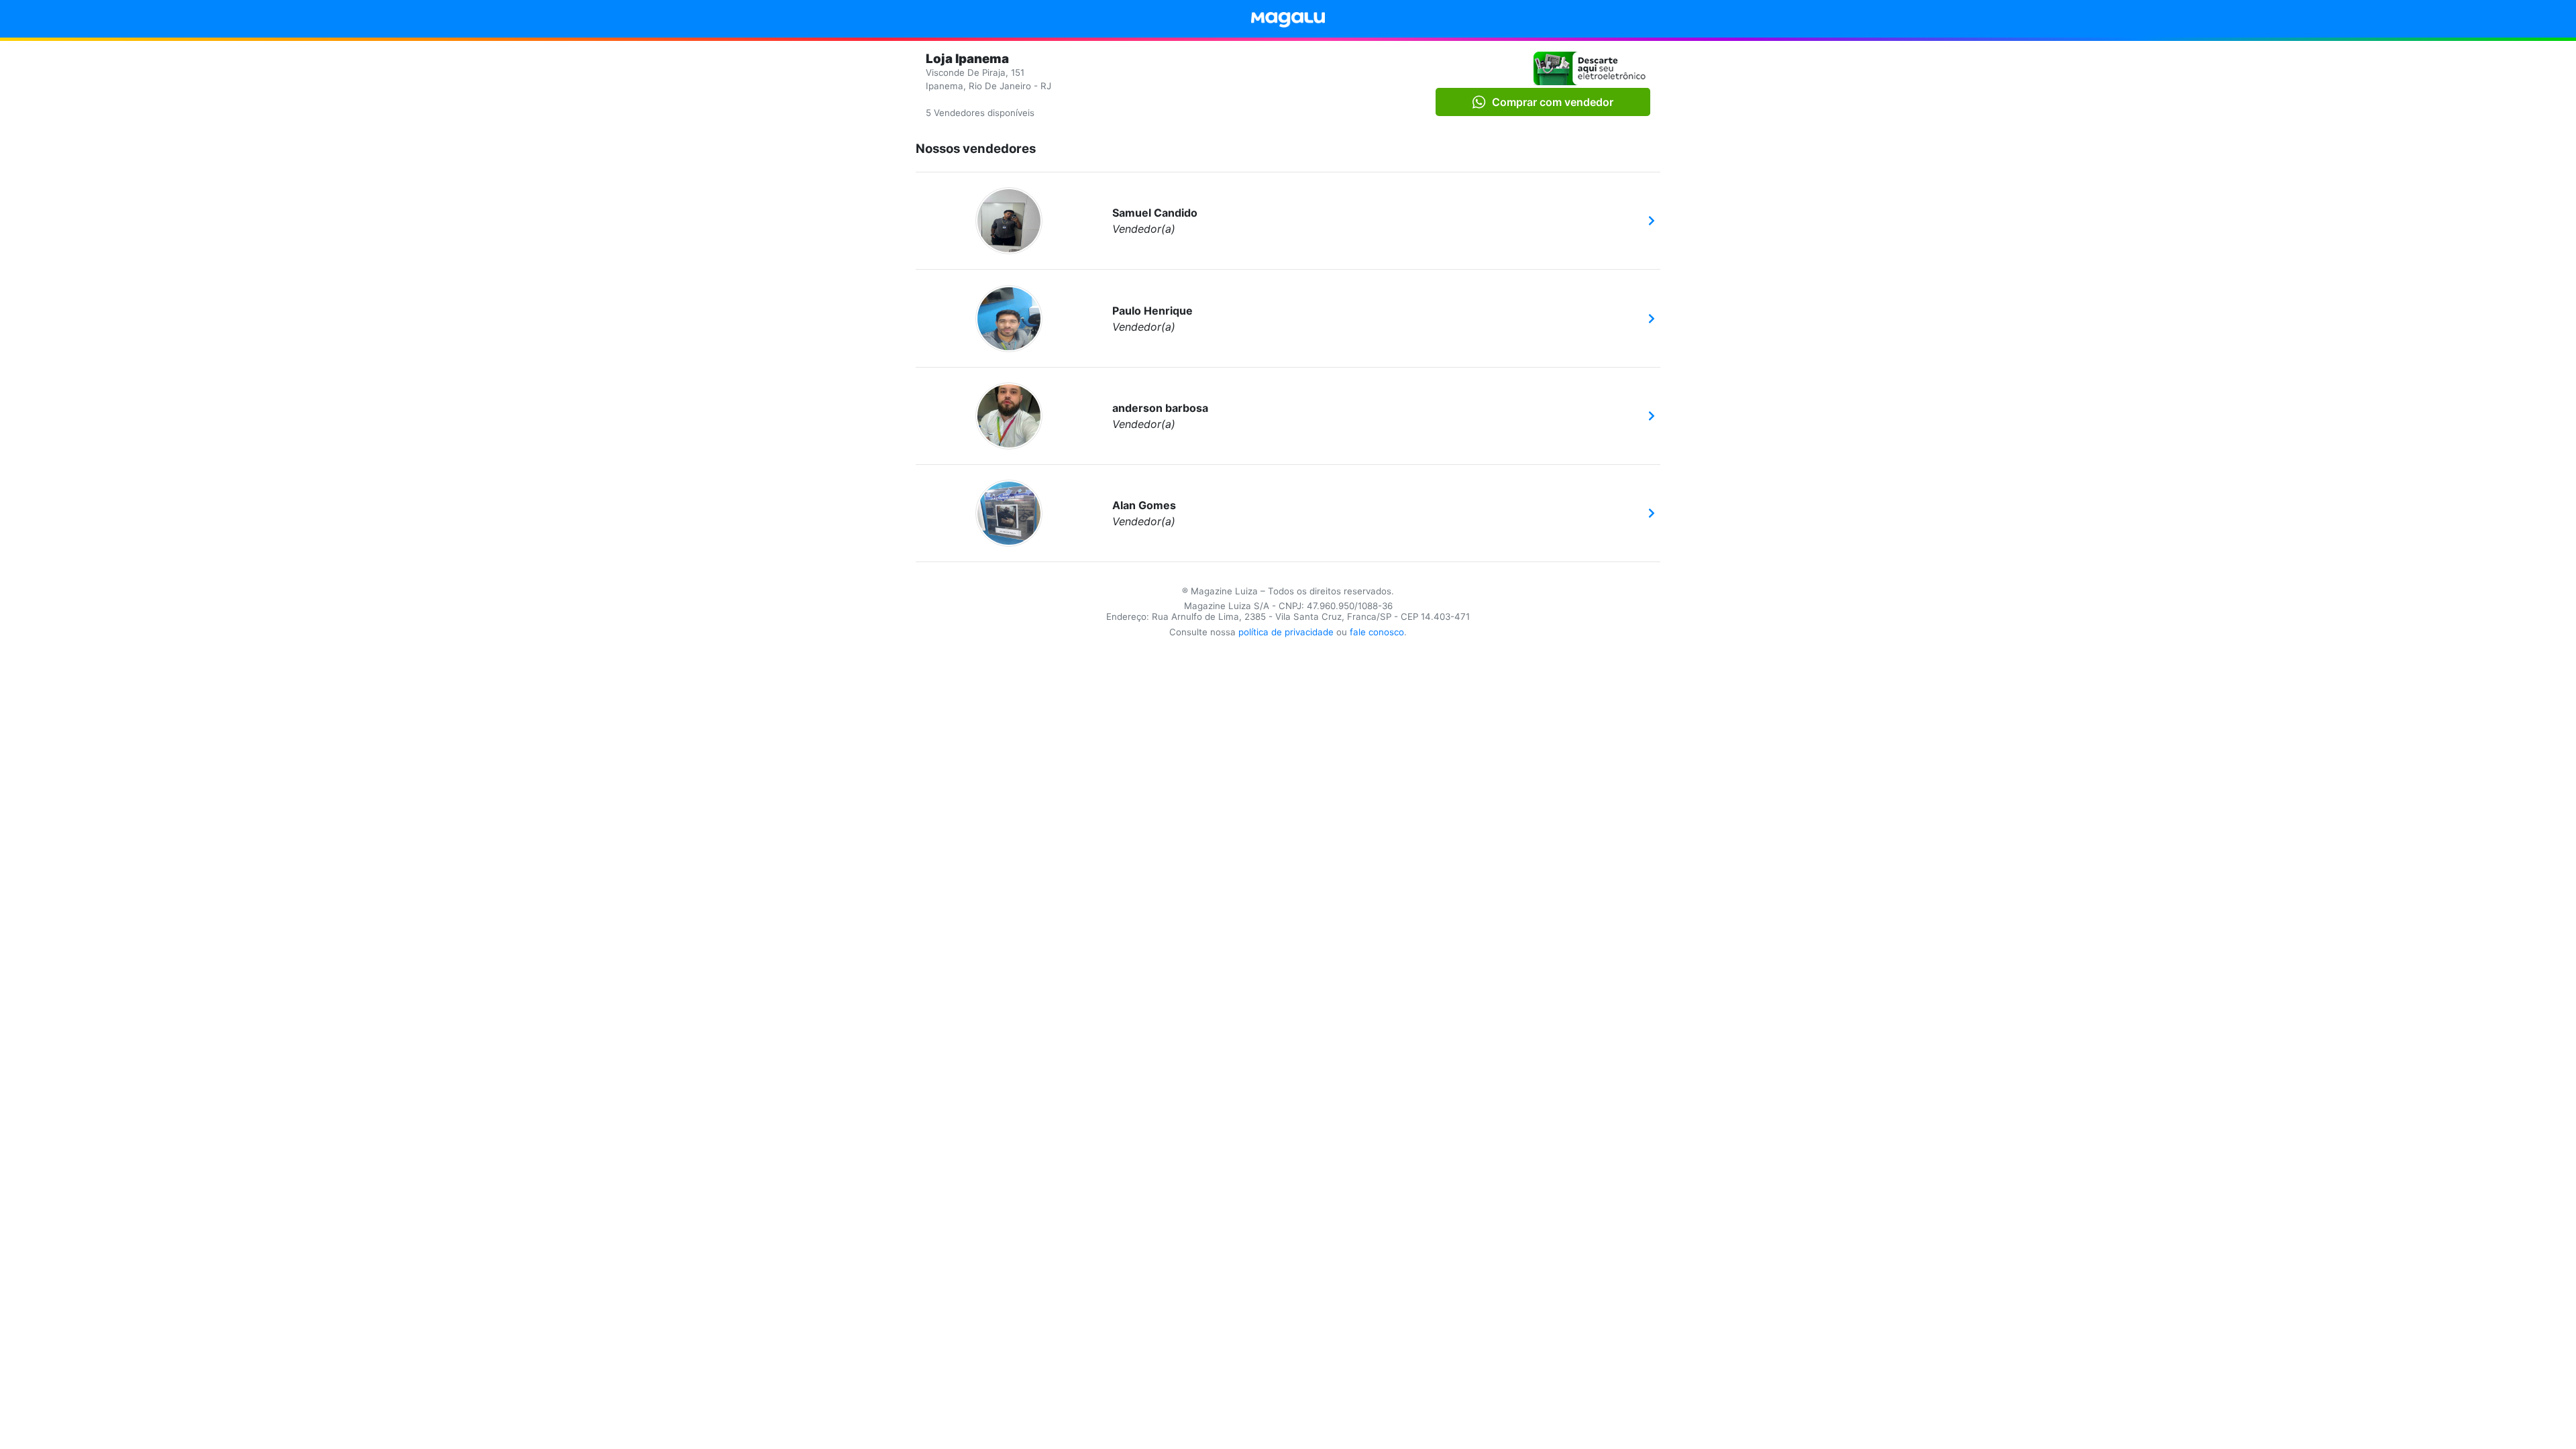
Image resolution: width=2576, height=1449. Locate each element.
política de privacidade (1286, 632)
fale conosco (1377, 632)
